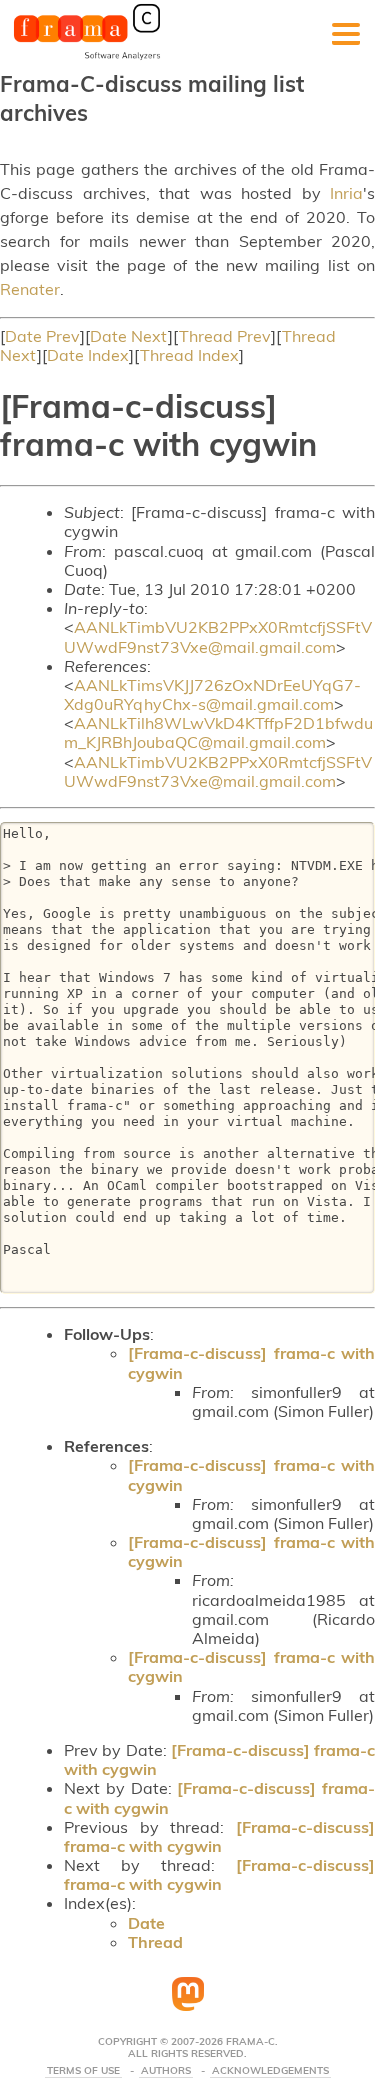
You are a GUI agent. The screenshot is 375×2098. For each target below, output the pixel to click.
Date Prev (42, 336)
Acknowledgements (270, 2071)
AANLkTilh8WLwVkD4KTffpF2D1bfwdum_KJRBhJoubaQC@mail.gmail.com (218, 732)
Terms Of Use (83, 2071)
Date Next (129, 336)
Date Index (88, 355)
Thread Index (189, 355)
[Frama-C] (87, 58)
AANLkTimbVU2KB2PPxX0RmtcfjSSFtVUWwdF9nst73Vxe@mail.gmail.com (218, 636)
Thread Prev (225, 336)
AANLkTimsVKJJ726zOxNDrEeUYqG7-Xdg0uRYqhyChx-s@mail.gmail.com (212, 694)
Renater (30, 289)
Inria (346, 193)
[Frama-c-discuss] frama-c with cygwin (251, 1362)
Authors (166, 2071)
